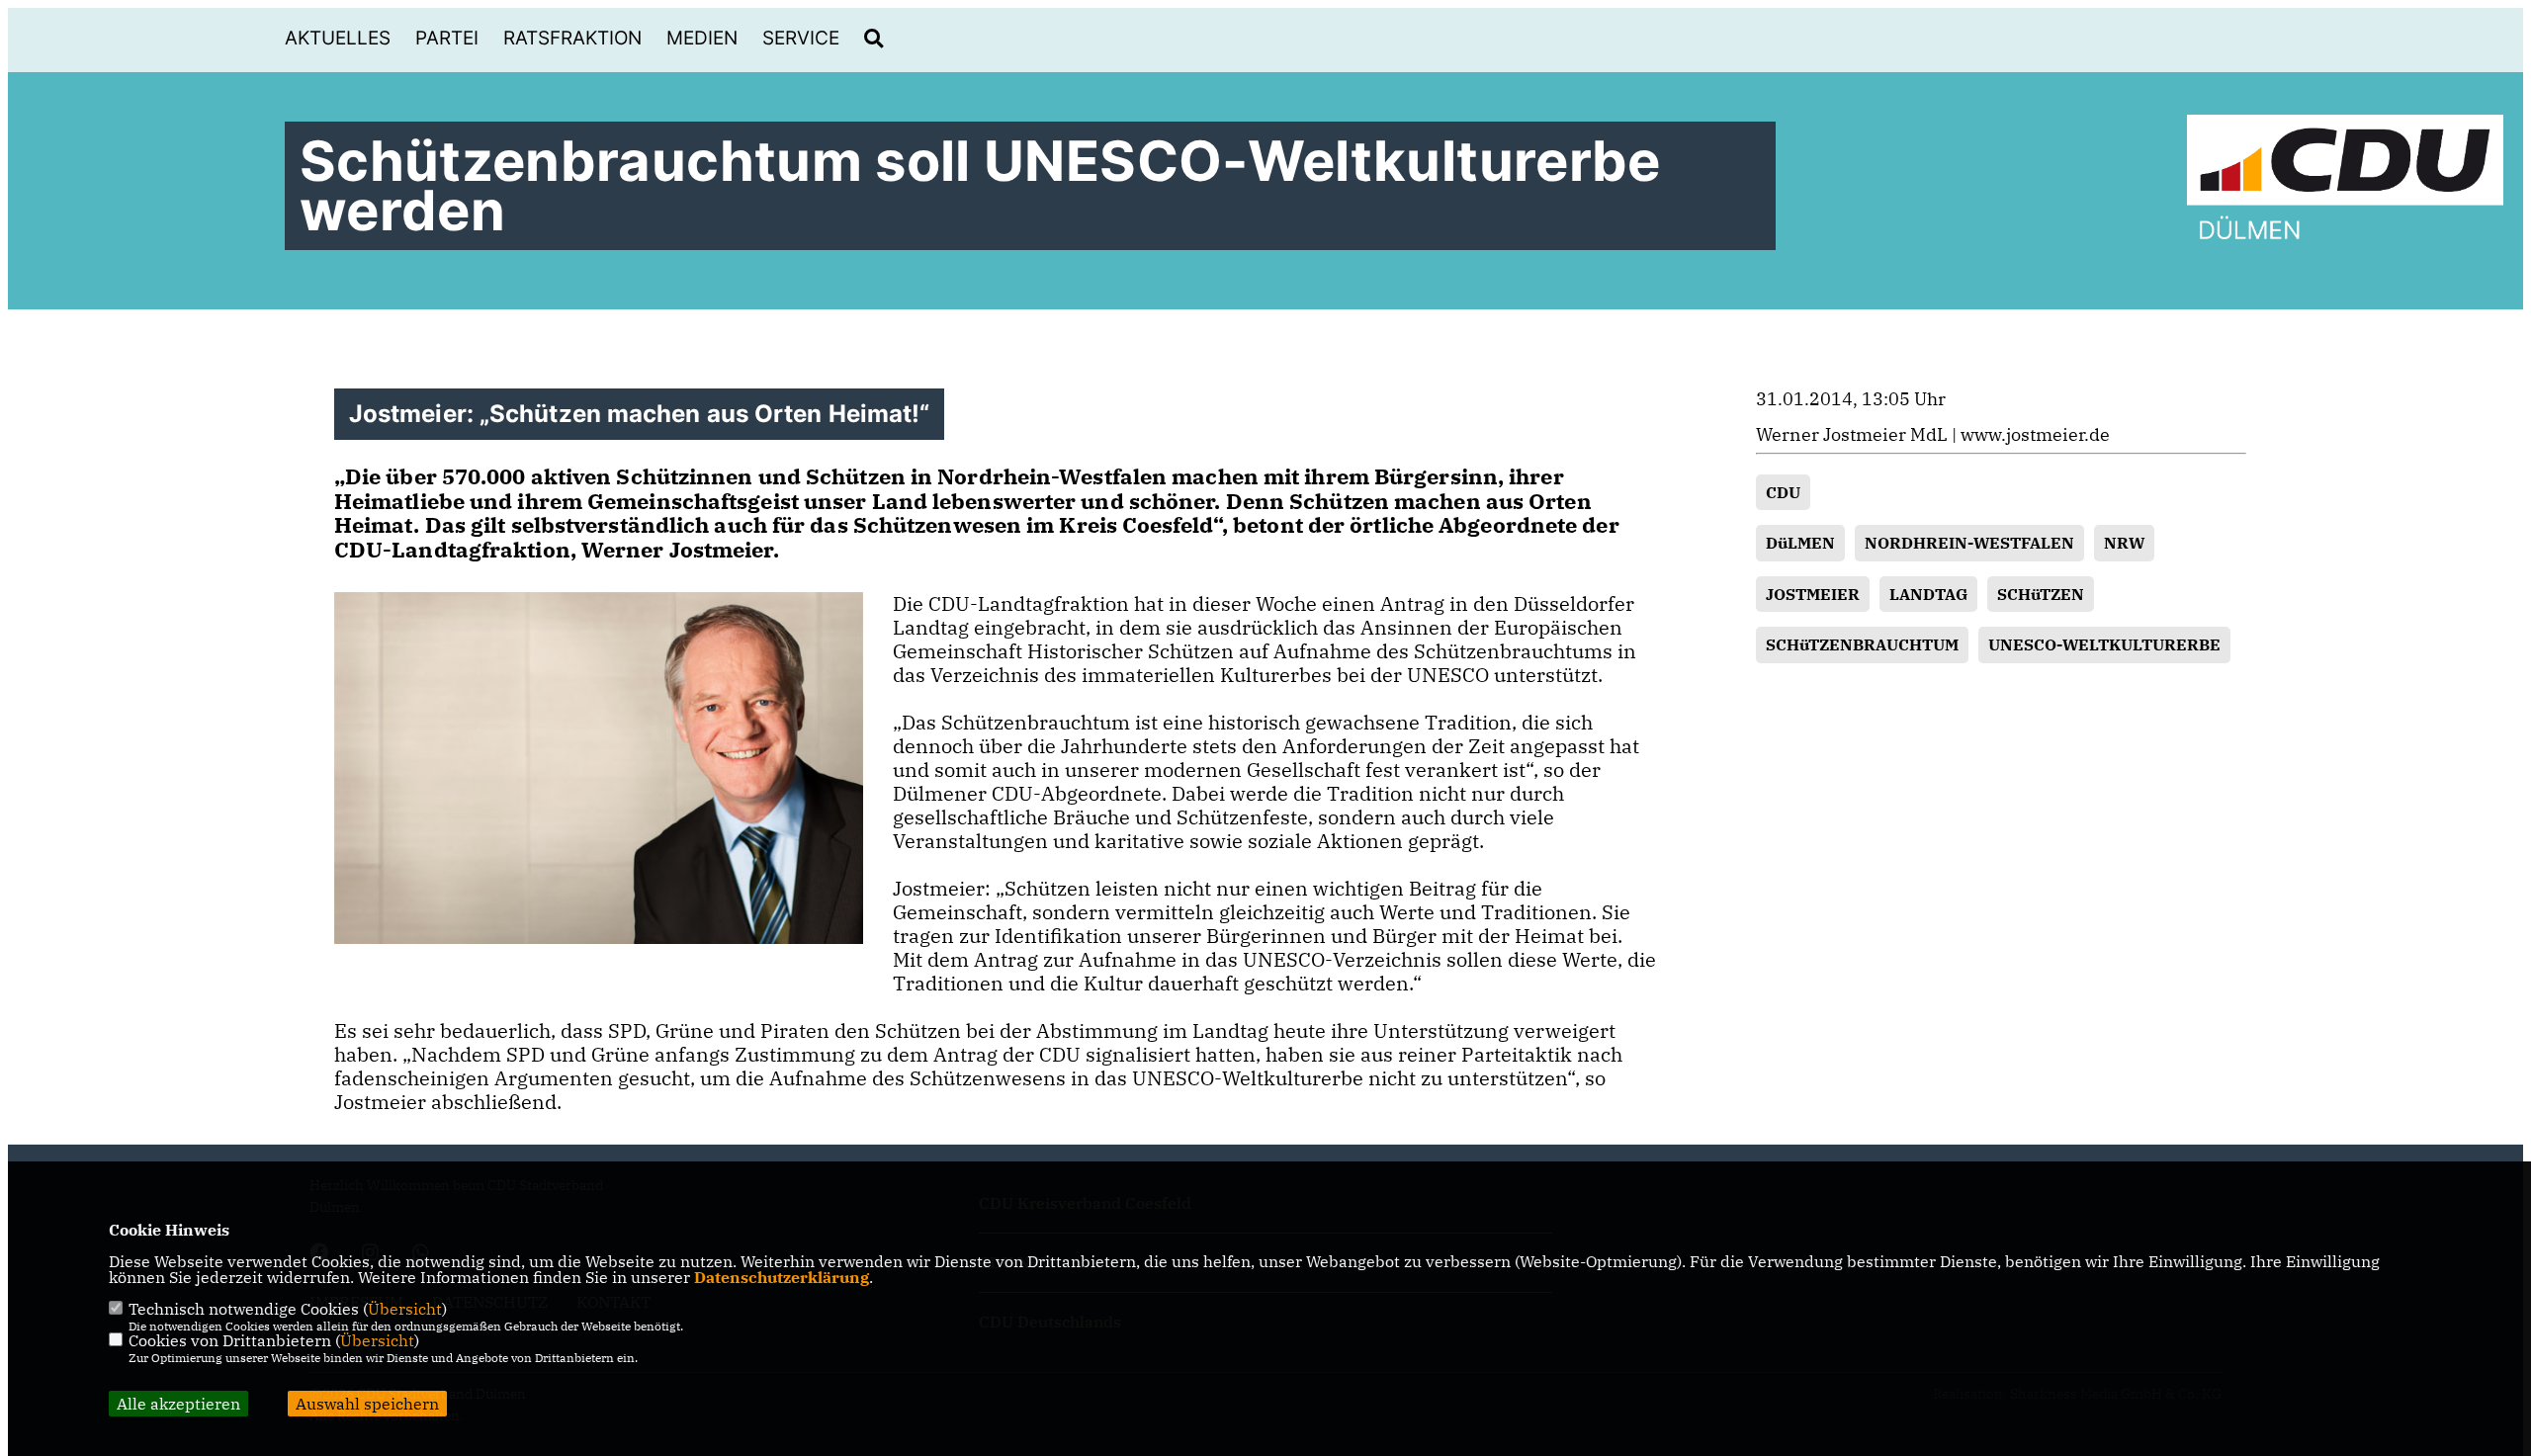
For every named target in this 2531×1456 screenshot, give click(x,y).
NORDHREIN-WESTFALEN (1969, 543)
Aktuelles (338, 38)
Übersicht (405, 1309)
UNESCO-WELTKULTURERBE (2104, 644)
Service (801, 38)
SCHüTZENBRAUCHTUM (1862, 644)
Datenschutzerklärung (782, 1277)
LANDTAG (1928, 594)
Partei (447, 38)
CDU (1783, 492)
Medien (702, 38)
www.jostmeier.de (2035, 434)
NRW (2124, 543)
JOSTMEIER (1813, 594)
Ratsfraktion (572, 38)
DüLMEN (1800, 543)
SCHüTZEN (2041, 594)
